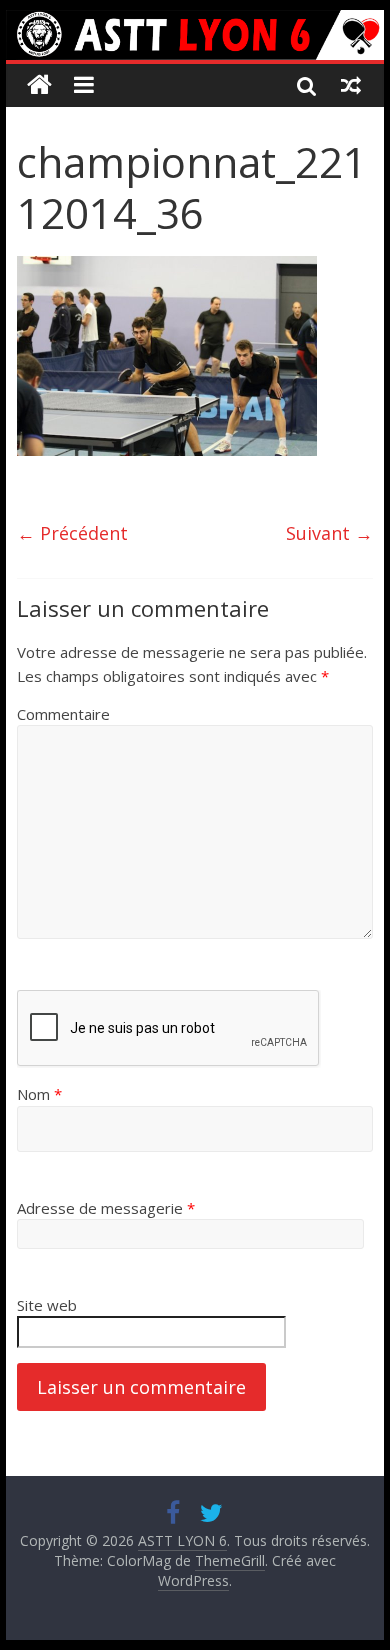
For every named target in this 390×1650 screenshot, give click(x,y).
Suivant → (329, 533)
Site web (47, 1305)
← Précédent (72, 533)
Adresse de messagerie (106, 1208)
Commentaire (63, 714)
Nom (39, 1094)
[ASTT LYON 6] (195, 35)
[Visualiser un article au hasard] (351, 85)
